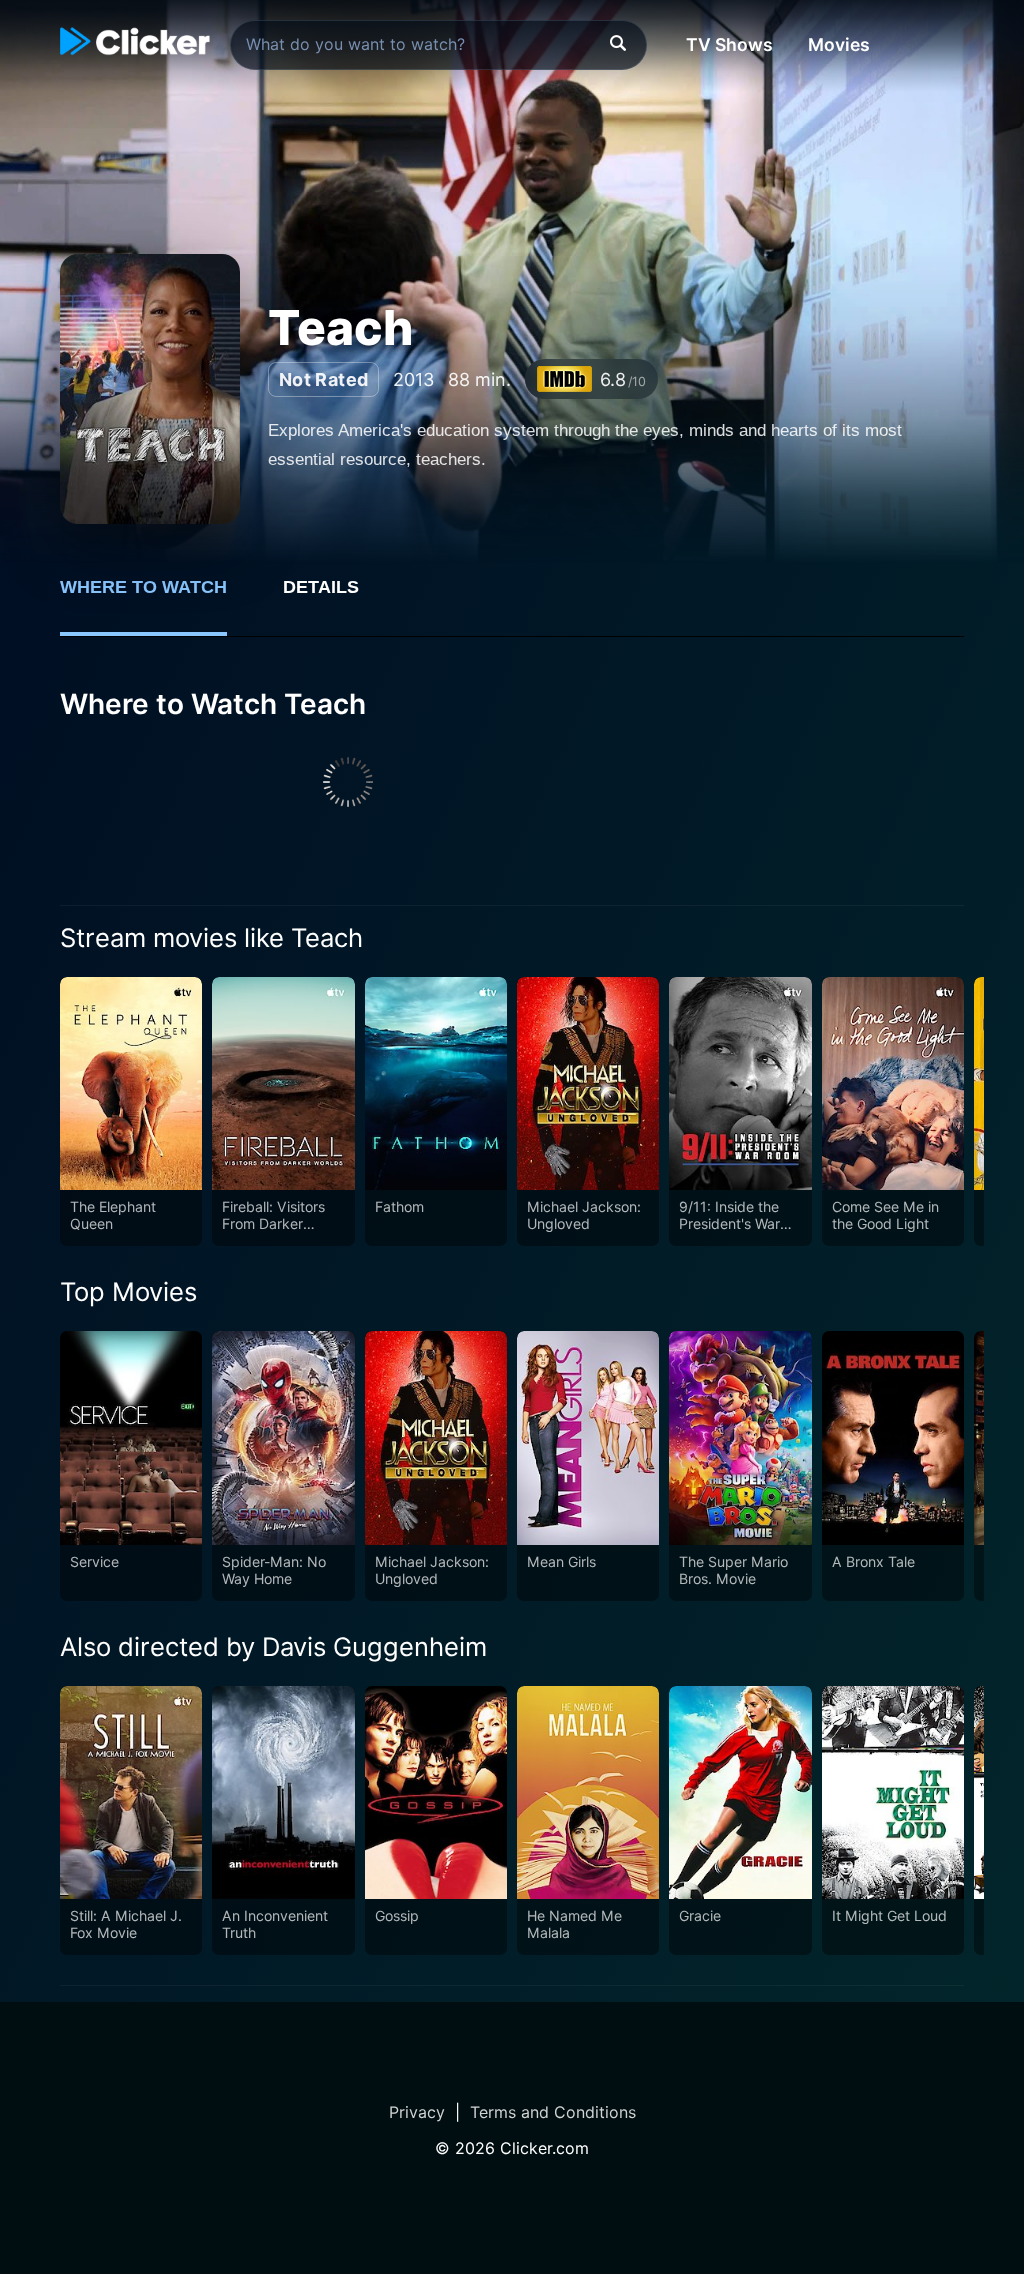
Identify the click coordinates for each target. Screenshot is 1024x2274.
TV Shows (729, 44)
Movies (839, 44)
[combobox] (438, 45)
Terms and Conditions (553, 2112)
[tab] (157, 598)
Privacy (417, 2112)
